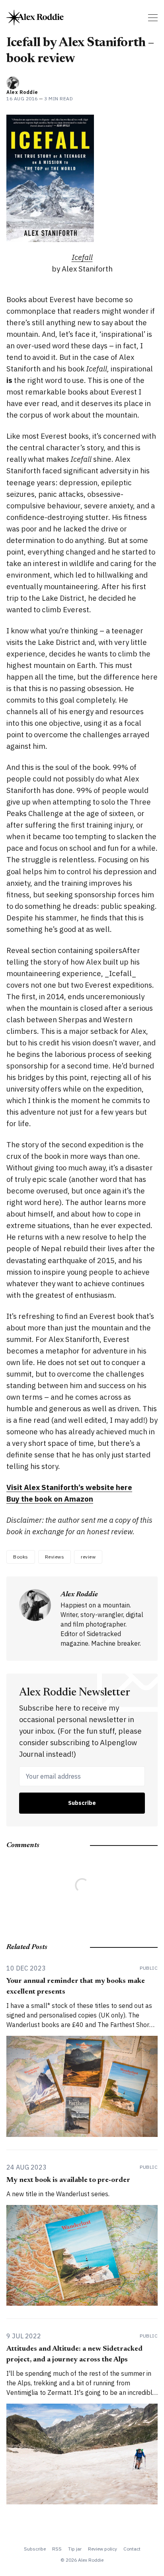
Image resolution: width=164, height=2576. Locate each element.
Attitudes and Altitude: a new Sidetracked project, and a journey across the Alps (74, 2354)
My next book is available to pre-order (68, 2180)
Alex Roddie (22, 92)
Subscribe (82, 1803)
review (88, 1557)
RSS (57, 2549)
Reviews (55, 1557)
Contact (132, 2549)
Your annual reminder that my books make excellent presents (76, 1987)
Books (21, 1557)
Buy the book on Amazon (50, 1499)
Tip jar (75, 2549)
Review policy (102, 2549)
